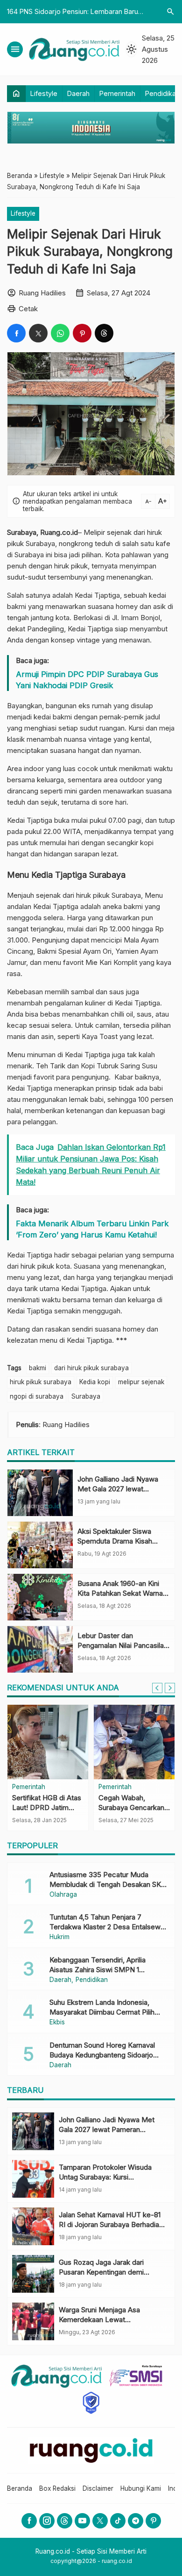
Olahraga (63, 1895)
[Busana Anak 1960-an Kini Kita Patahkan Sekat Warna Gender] (40, 1597)
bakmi (38, 1368)
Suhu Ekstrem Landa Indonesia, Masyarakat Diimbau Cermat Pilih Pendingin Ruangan (102, 2012)
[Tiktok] (118, 2521)
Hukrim (59, 1937)
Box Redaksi (57, 2488)
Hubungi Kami (141, 2488)
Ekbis (57, 2023)
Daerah (78, 93)
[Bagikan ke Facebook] (16, 333)
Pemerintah (117, 93)
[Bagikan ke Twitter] (38, 333)
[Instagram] (47, 2521)
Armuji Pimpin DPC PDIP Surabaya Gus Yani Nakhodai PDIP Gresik (87, 680)
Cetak (28, 309)
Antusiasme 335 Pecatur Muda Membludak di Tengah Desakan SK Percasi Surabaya (105, 1884)
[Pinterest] (153, 2521)
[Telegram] (136, 2521)
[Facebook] (29, 2521)
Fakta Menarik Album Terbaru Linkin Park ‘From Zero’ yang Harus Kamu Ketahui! (92, 1229)
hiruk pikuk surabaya (41, 1382)
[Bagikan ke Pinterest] (82, 333)
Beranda (20, 2488)
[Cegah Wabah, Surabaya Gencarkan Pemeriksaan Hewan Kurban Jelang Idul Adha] (134, 1742)
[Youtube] (82, 2521)
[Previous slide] (157, 1688)
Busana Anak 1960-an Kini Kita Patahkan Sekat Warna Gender (120, 1593)
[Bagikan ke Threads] (104, 333)
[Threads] (65, 2521)
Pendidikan (162, 93)
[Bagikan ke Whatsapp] (60, 333)
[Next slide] (170, 1688)
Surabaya (86, 1396)
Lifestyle (44, 93)
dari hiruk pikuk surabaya (91, 1368)
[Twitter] (100, 2521)
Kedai (16, 820)
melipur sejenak (141, 1382)
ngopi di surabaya (37, 1396)
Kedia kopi (95, 1382)
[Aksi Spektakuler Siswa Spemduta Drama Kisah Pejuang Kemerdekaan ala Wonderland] (40, 1545)
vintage (88, 640)
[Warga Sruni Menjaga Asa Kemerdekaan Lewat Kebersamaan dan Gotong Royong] (33, 2321)
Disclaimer (98, 2488)
